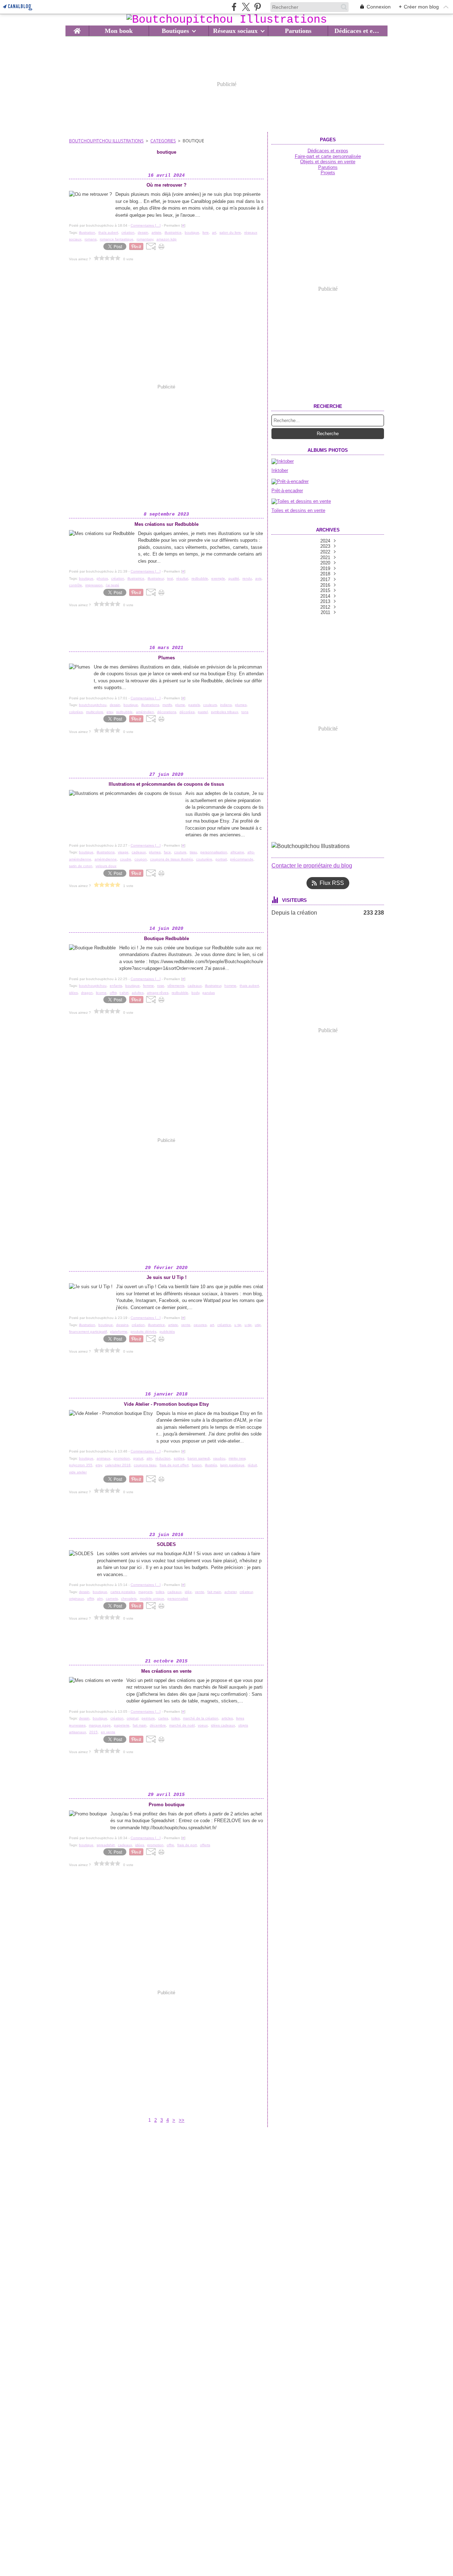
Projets (328, 173)
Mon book (119, 31)
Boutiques (175, 31)
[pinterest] (257, 7)
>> (182, 2120)
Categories (163, 141)
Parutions (298, 31)
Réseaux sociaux (235, 31)
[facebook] (234, 7)
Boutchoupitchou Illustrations (106, 141)
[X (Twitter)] (246, 7)
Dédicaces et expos (358, 31)
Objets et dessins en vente (328, 162)
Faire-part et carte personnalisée (328, 156)
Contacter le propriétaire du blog (312, 866)
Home (77, 29)
